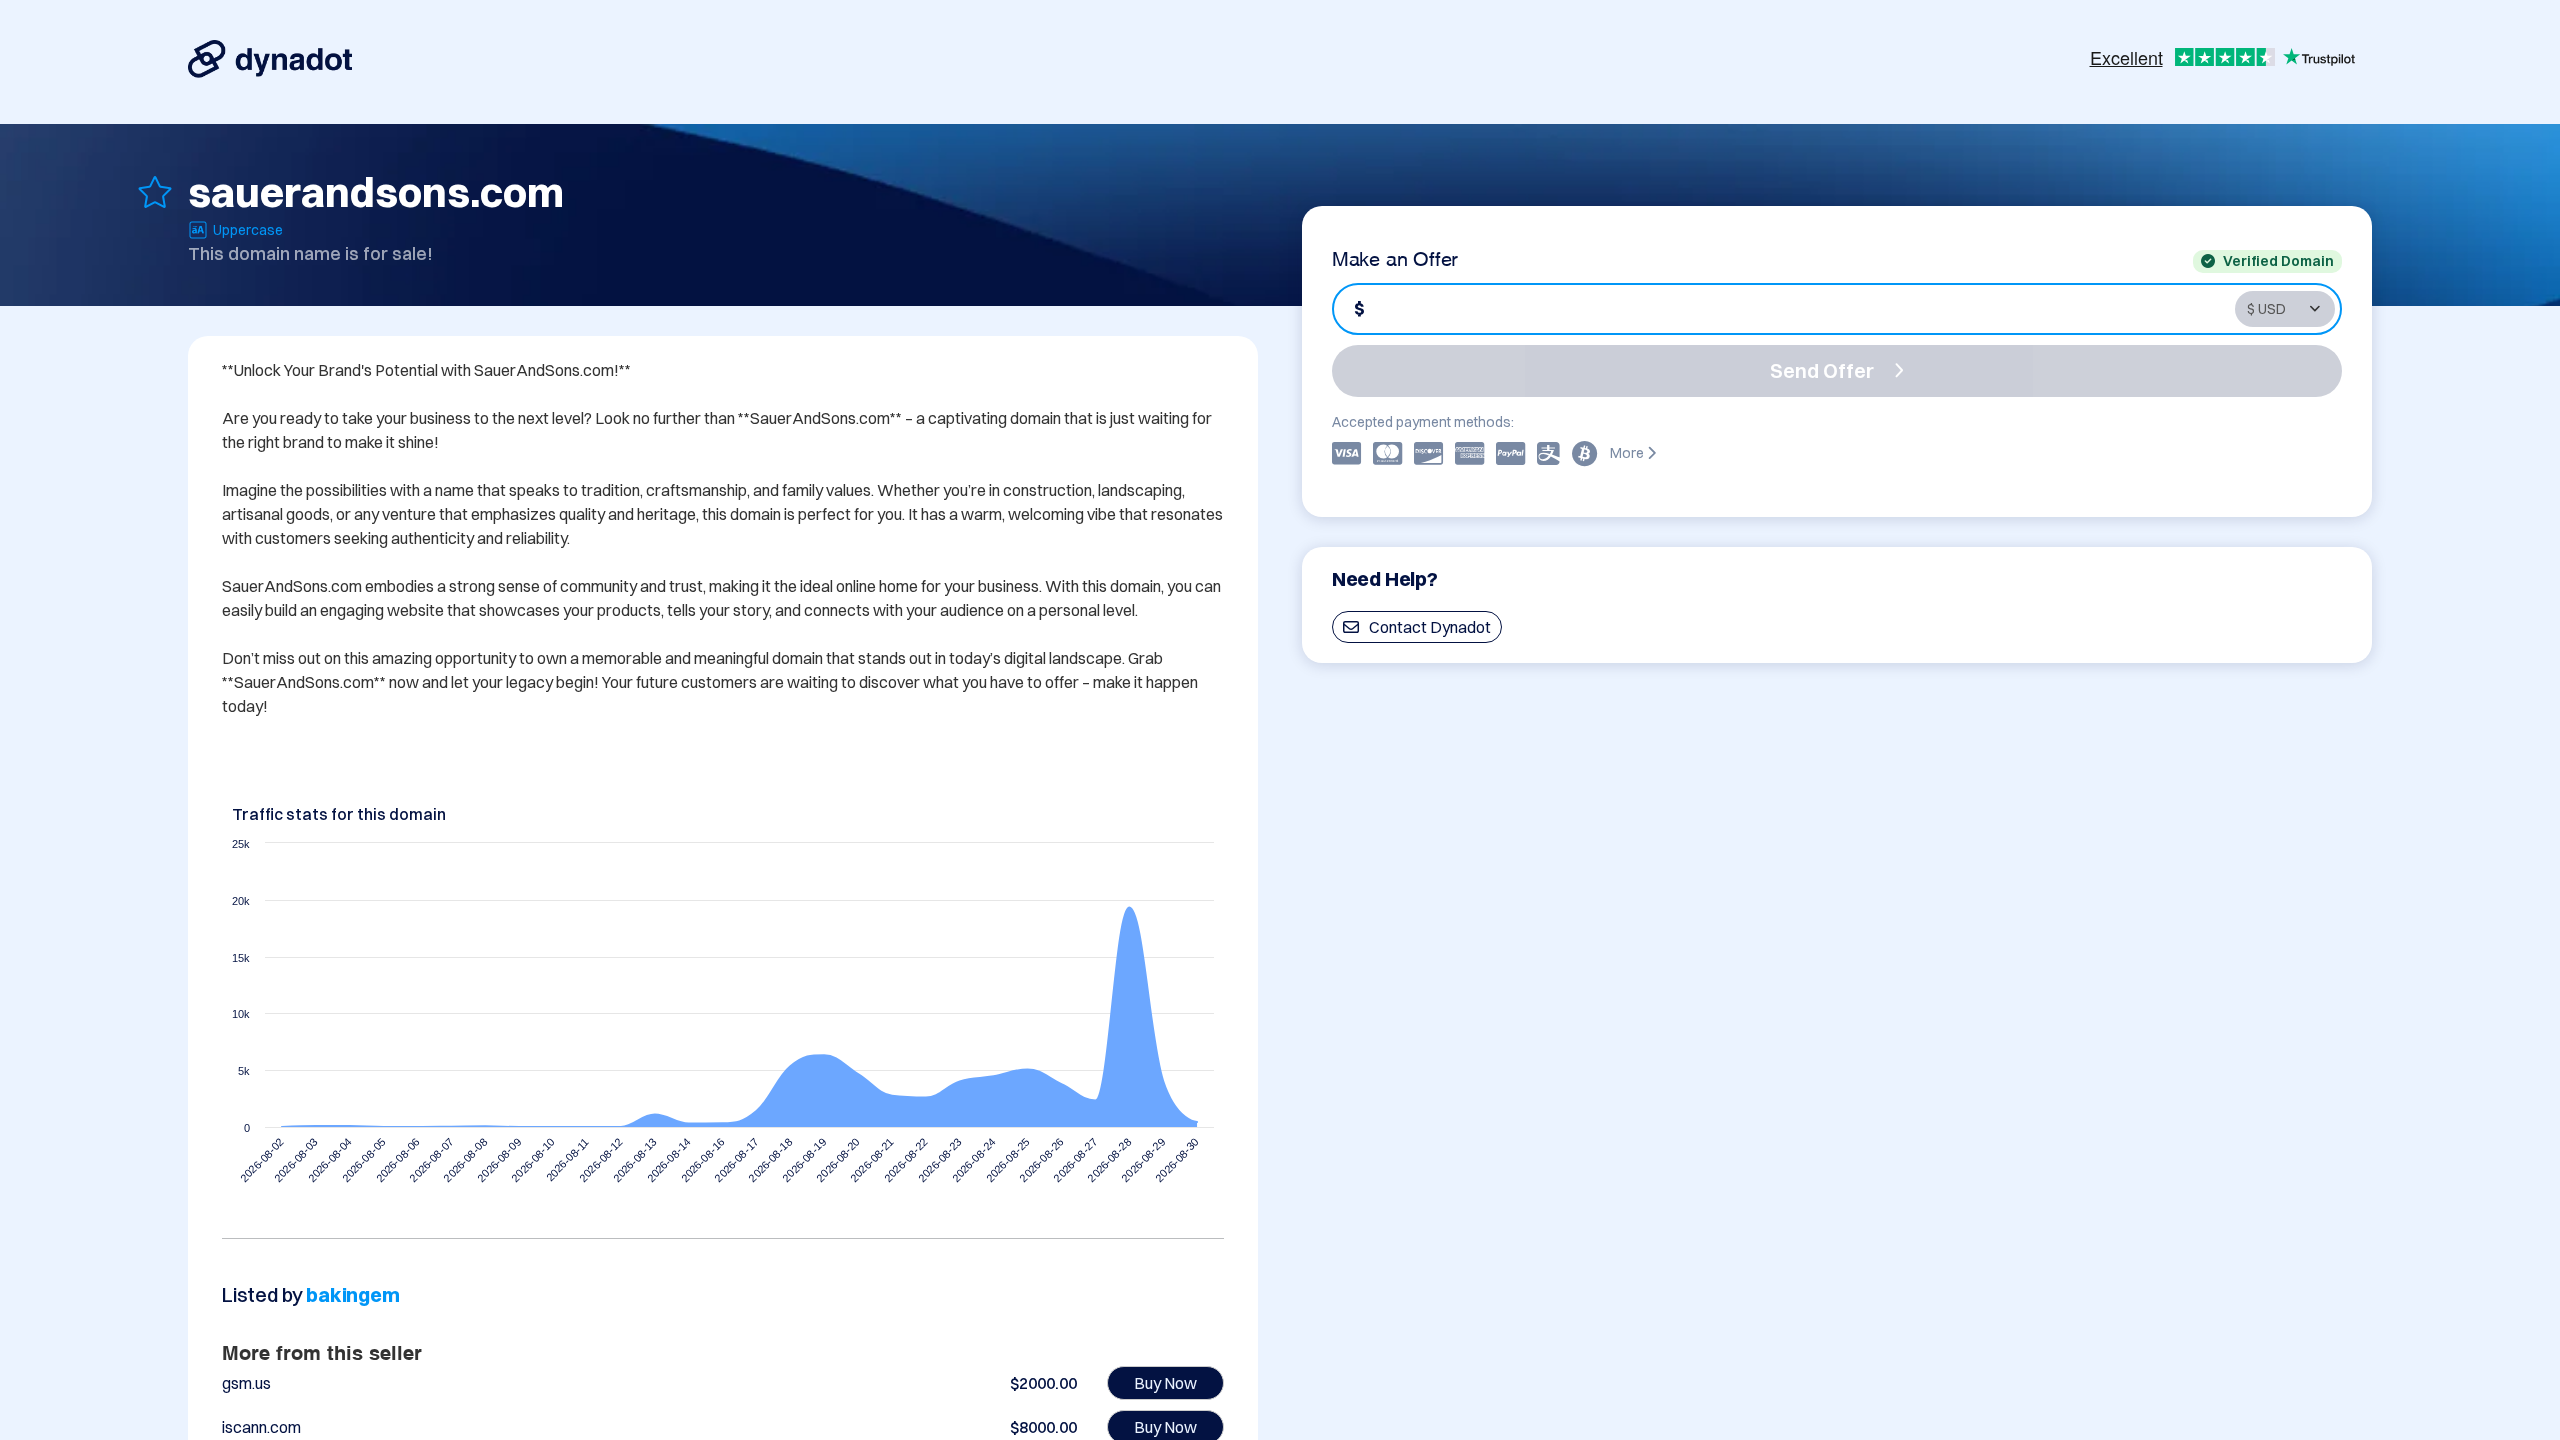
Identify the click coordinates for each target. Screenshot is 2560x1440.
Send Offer (1822, 370)
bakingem (352, 1294)
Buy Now (1165, 1383)
